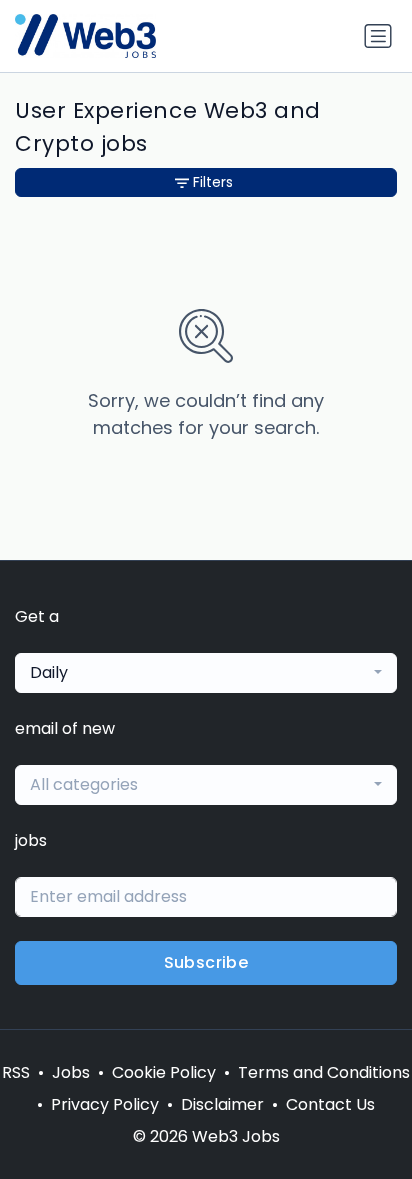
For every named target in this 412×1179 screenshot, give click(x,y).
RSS (16, 1072)
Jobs (71, 1072)
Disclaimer (222, 1104)
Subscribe (206, 962)
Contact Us (330, 1104)
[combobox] (206, 673)
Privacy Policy (105, 1104)
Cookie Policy (164, 1072)
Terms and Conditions (324, 1072)
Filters (213, 182)
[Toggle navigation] (378, 36)
